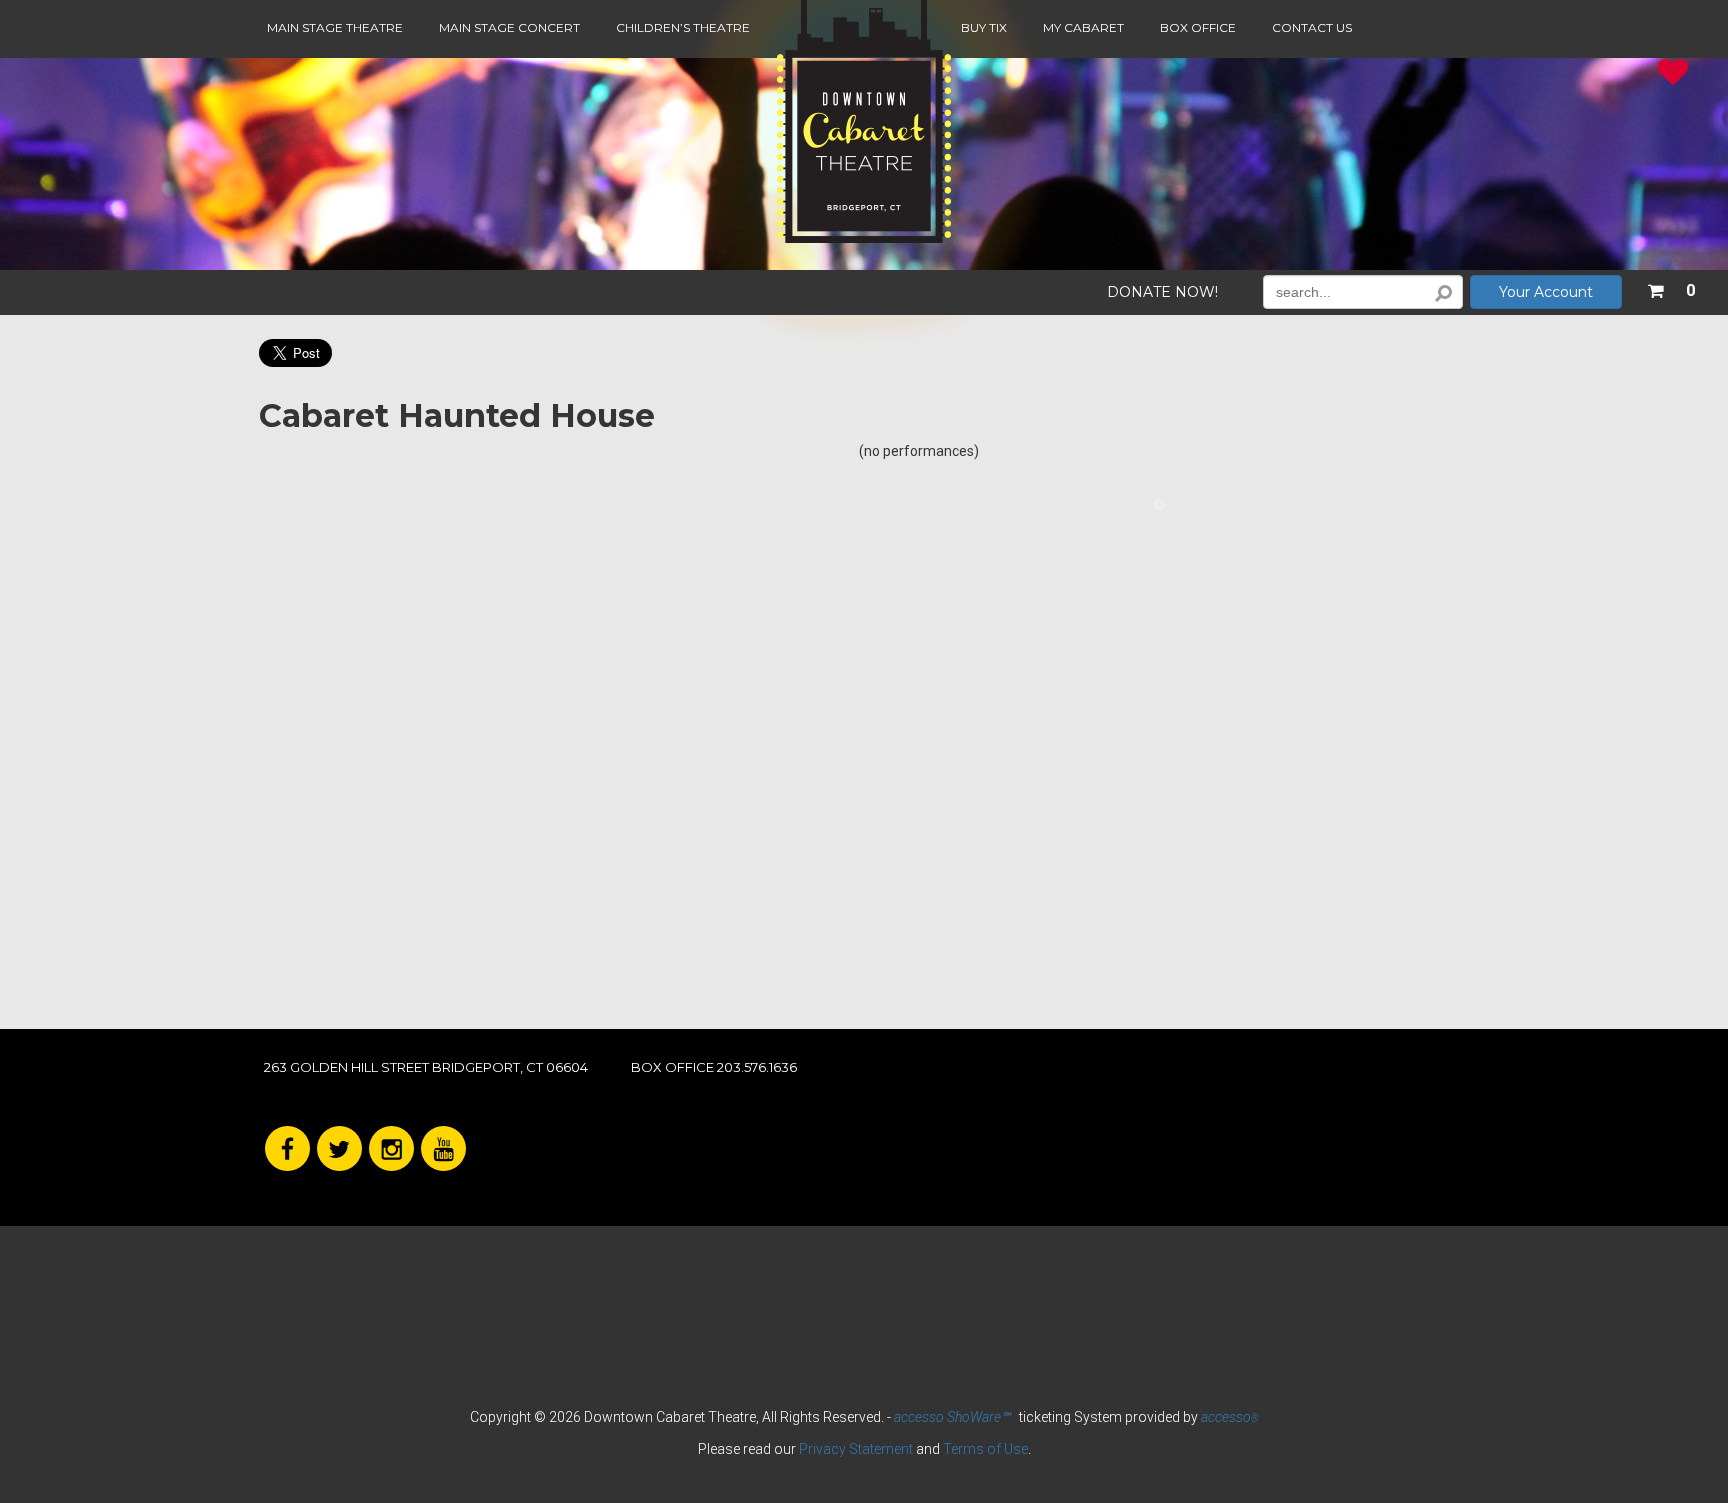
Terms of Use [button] (985, 1449)
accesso (1230, 1417)
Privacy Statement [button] (856, 1449)
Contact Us (1312, 27)
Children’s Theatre (683, 27)
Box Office (1198, 27)
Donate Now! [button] (1162, 293)
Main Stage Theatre (335, 27)
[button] (1671, 287)
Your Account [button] (1546, 292)
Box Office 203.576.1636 (714, 1067)
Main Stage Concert (509, 27)
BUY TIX (984, 27)
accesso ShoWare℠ (952, 1417)
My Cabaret (1083, 27)
